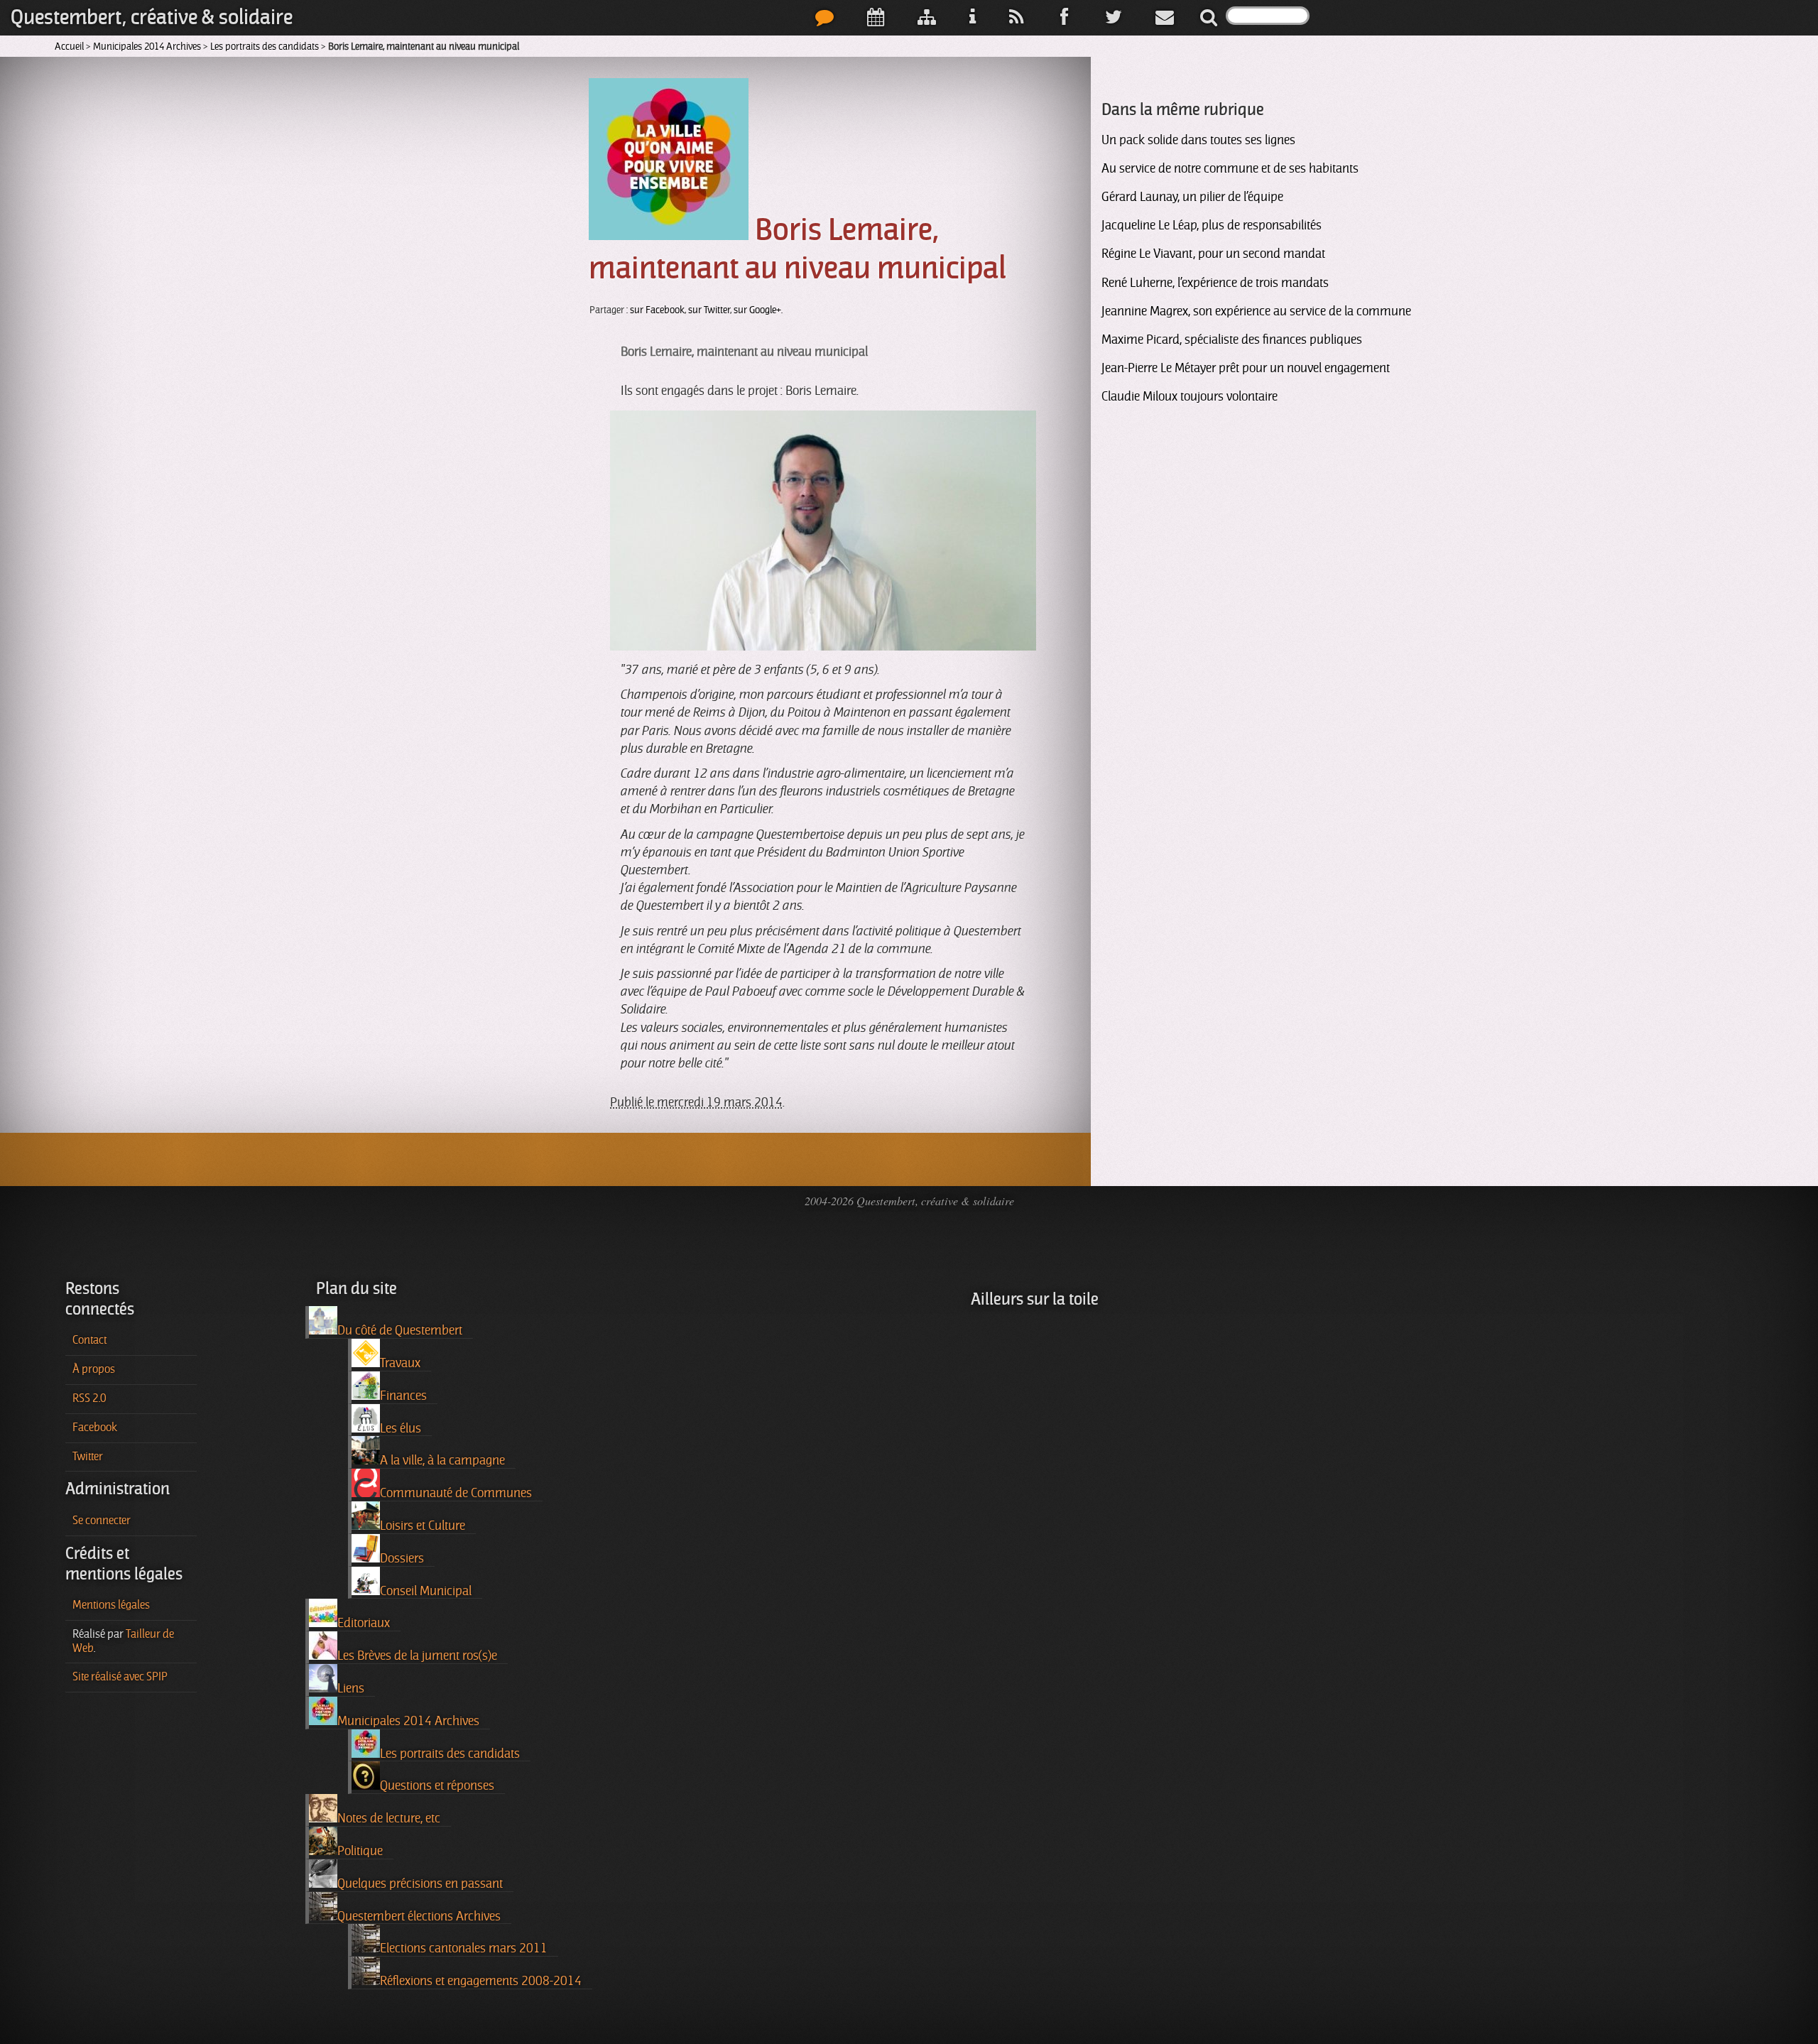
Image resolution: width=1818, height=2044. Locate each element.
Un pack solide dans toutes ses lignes (1198, 140)
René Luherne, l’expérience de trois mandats (1215, 283)
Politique (360, 1851)
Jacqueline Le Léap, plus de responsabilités (1212, 225)
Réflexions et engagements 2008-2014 (481, 1981)
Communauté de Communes (456, 1493)
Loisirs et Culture (423, 1526)
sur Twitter (709, 310)
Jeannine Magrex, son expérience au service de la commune (1256, 311)
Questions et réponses (437, 1785)
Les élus (401, 1428)
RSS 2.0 (89, 1398)
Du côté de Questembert (400, 1330)
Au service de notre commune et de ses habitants (1230, 168)
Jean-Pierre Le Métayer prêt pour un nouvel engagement (1246, 368)
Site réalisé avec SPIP (120, 1677)
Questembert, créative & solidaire (152, 17)
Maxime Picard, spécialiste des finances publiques (1232, 339)
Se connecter (102, 1521)
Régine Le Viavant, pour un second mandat (1213, 254)
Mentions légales (111, 1605)
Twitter (88, 1457)
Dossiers (402, 1558)
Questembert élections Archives (419, 1916)
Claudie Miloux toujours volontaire (1190, 396)
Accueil (69, 46)
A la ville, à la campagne (442, 1460)
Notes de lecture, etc (389, 1818)
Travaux (400, 1363)
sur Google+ (757, 310)
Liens (351, 1688)
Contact (89, 1340)
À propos (94, 1369)
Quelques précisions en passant (420, 1883)
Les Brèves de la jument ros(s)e (417, 1656)
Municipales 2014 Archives (147, 46)
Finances (403, 1396)
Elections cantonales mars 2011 (464, 1948)
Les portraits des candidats (265, 46)
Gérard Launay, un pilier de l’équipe (1192, 197)
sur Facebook (657, 310)
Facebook (95, 1428)
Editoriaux (364, 1623)
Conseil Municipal (426, 1591)
